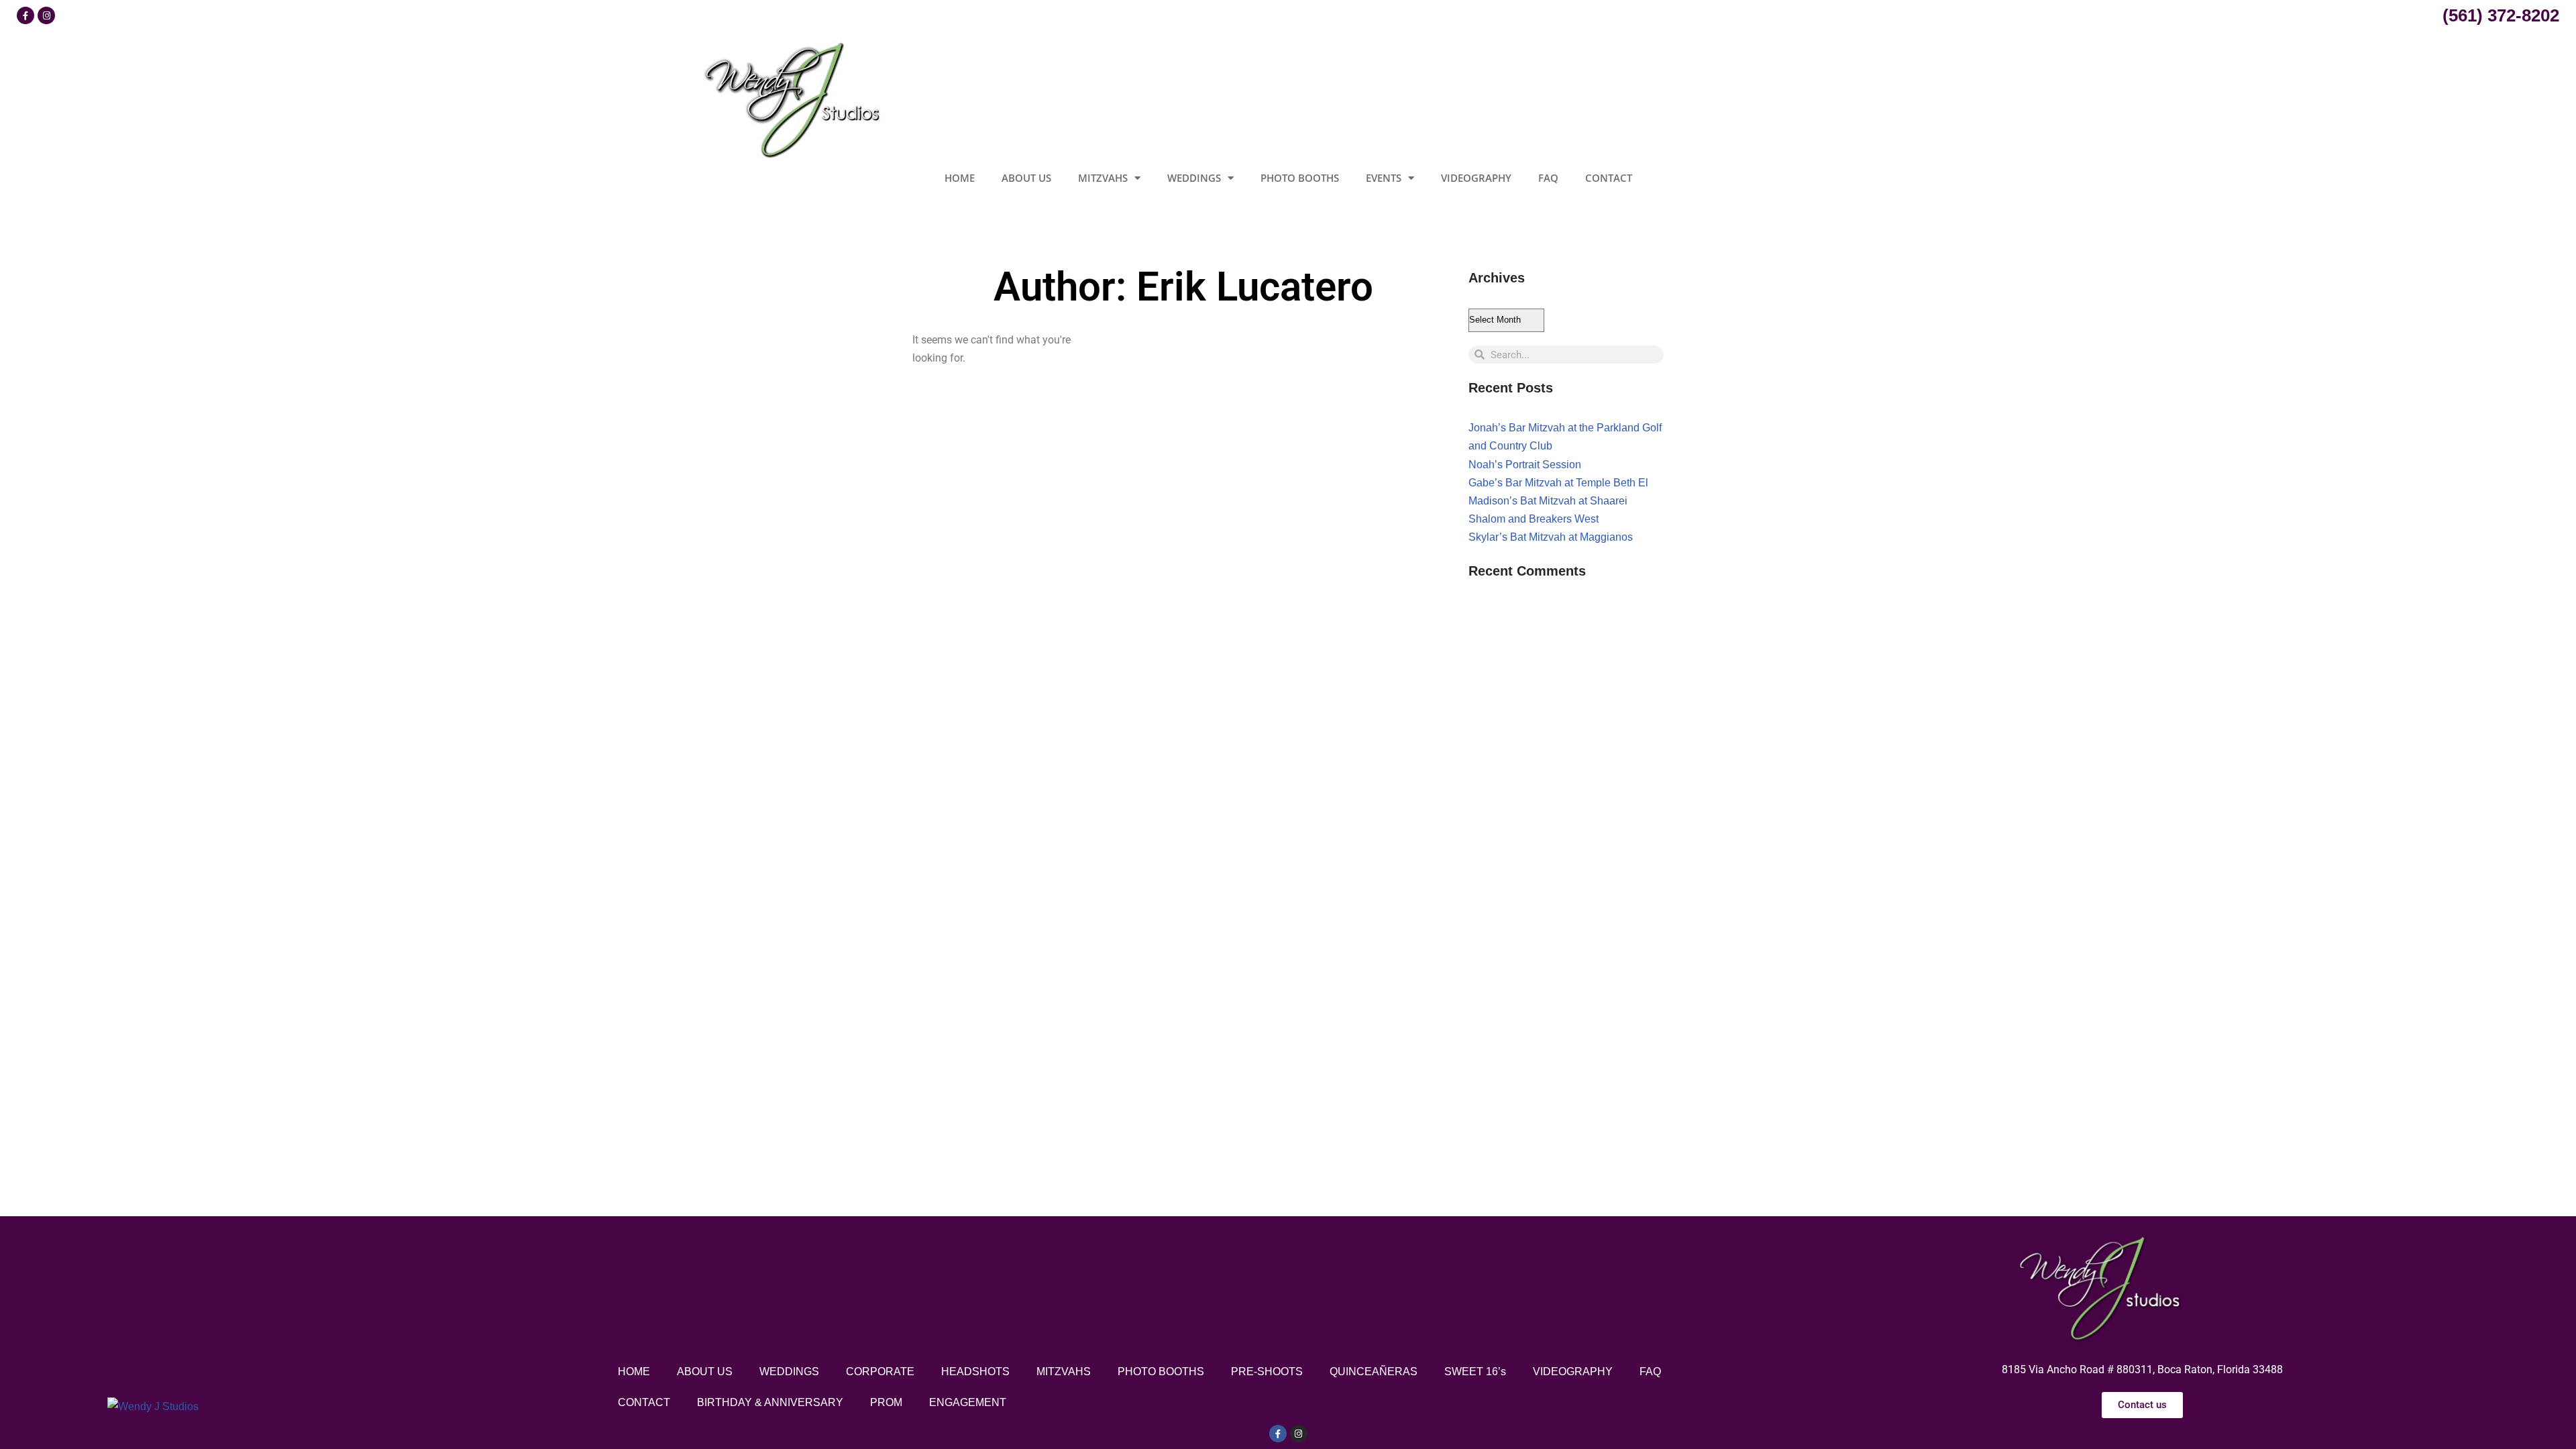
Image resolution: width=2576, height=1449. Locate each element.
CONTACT (1609, 178)
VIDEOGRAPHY (1476, 178)
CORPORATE (880, 1372)
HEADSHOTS (975, 1372)
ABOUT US (1026, 178)
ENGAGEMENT (968, 1402)
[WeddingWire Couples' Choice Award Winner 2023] (153, 1406)
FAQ (1548, 178)
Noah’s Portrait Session (1525, 465)
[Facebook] (25, 15)
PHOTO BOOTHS (1300, 178)
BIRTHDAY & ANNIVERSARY (770, 1402)
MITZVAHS (1103, 178)
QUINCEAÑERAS (1374, 1372)
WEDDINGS (1194, 178)
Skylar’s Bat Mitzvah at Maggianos (1551, 537)
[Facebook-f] (1278, 1434)
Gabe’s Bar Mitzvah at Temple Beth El (1558, 483)
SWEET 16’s (1475, 1372)
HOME (960, 178)
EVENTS (1384, 178)
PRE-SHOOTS (1267, 1372)
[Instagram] (46, 15)
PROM (886, 1402)
